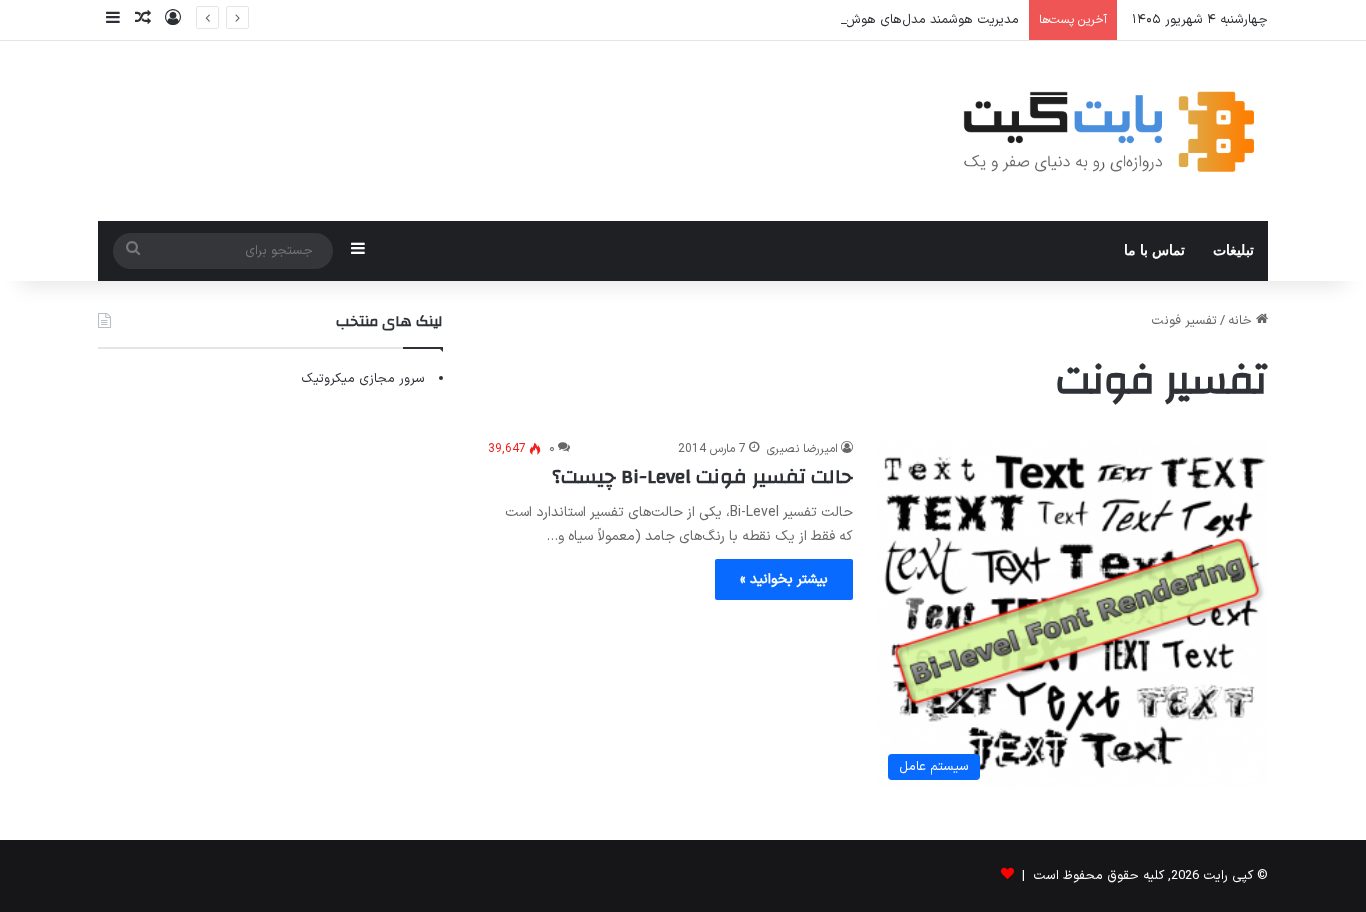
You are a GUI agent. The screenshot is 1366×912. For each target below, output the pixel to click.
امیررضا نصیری (802, 449)
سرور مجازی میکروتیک (363, 379)
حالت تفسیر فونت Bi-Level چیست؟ (702, 476)
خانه (1242, 321)
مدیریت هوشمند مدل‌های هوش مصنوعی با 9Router (876, 20)
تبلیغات (1233, 250)
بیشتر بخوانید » (784, 579)
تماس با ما (1154, 250)
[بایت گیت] (1109, 131)
